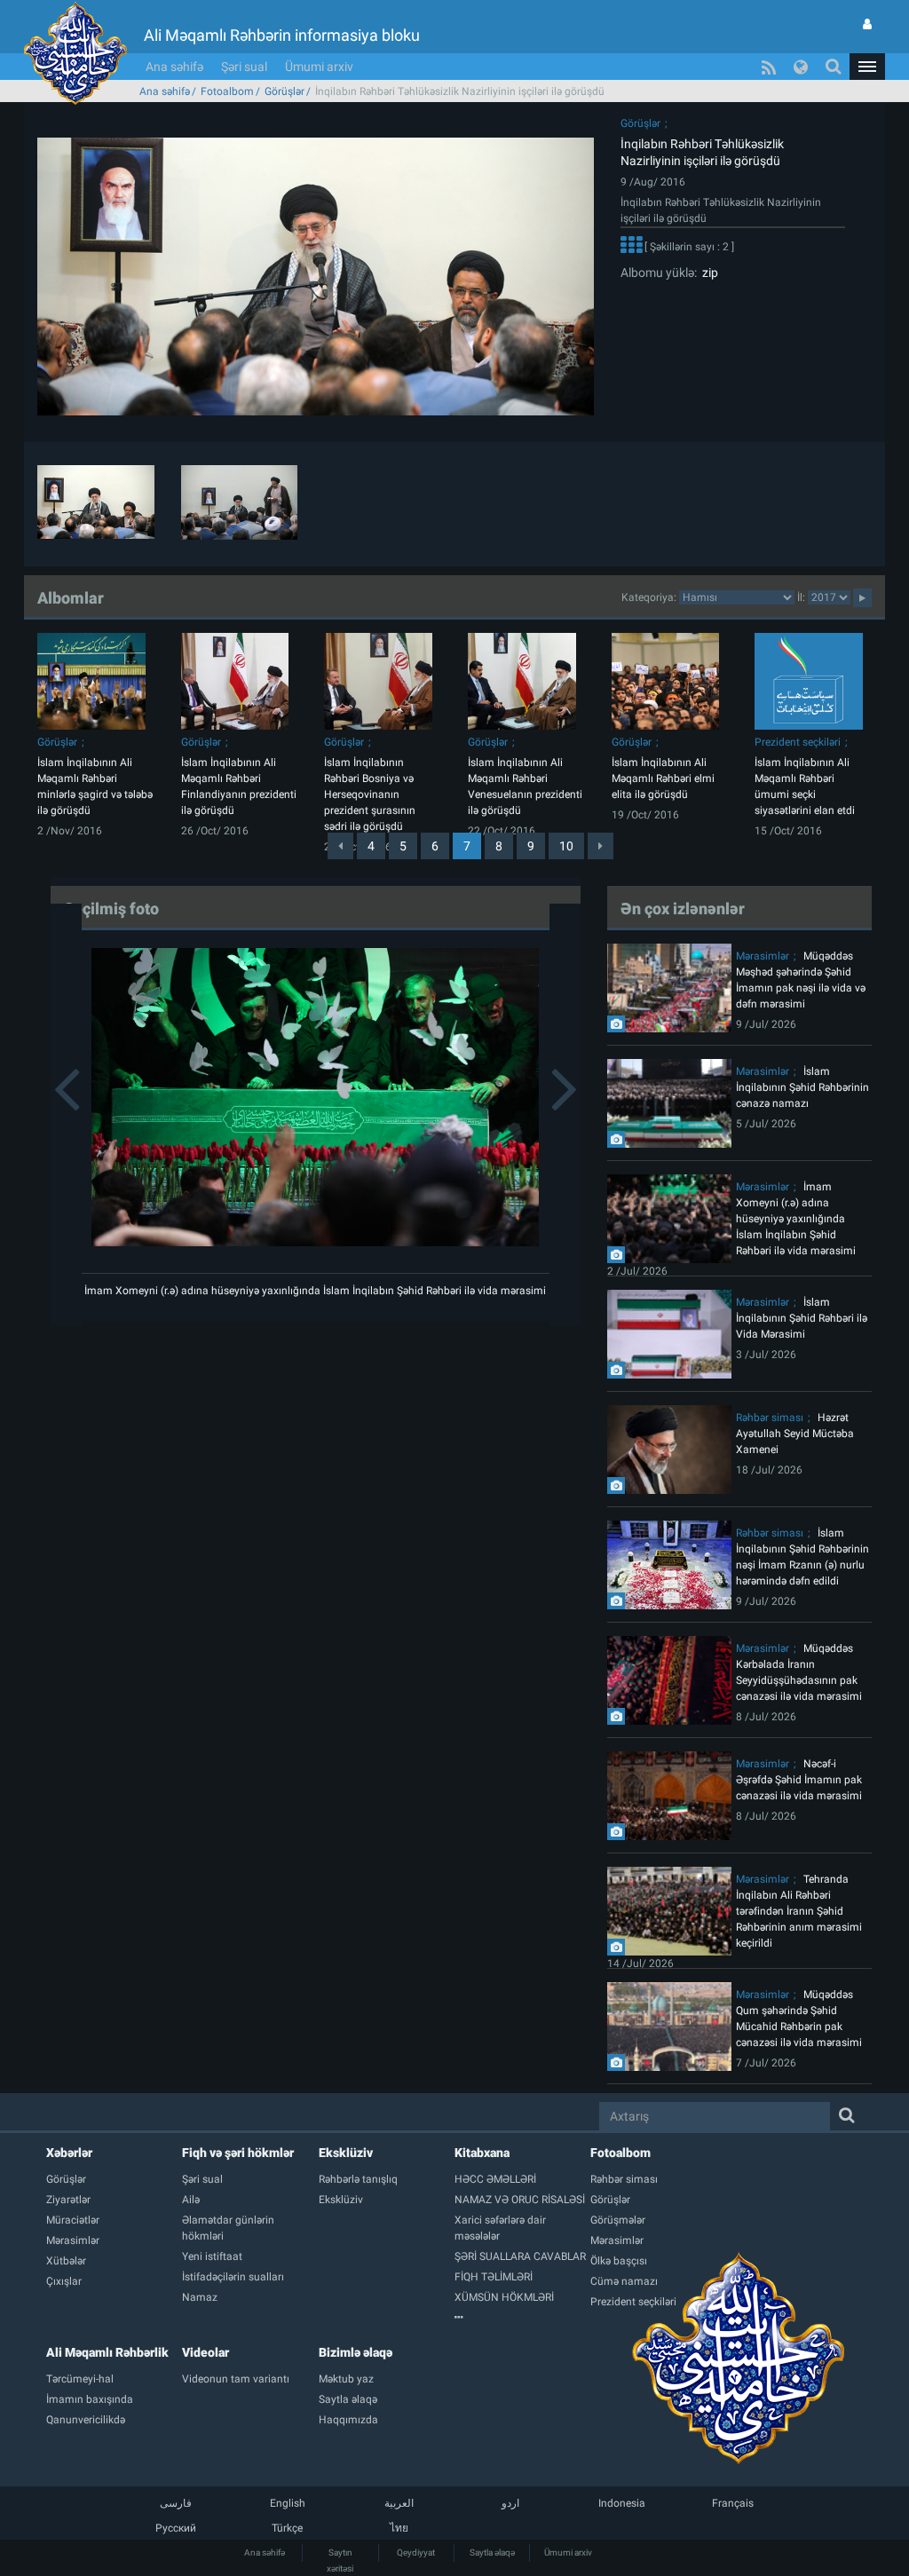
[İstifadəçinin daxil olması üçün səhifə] (867, 24)
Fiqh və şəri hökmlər (238, 2153)
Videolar (206, 2352)
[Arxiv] (522, 2318)
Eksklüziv (346, 2153)
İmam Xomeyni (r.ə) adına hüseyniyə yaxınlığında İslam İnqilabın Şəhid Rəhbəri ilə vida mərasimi (315, 1291)
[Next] (601, 846)
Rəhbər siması (770, 1418)
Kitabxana (482, 2153)
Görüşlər (285, 91)
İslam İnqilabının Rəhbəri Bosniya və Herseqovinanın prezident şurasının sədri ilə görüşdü (370, 794)
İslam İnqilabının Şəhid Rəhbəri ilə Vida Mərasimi (802, 1318)
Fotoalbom (227, 91)
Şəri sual (244, 67)
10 (566, 846)
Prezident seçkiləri (798, 742)
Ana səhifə (174, 67)
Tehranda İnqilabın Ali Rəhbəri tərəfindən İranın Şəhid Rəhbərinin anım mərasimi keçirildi (799, 1911)
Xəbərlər (69, 2153)
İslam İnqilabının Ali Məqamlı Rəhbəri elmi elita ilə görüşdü (663, 778)
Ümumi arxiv (319, 67)
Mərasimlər (763, 956)
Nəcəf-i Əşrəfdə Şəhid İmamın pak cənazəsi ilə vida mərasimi (799, 1780)
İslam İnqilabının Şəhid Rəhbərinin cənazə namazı (802, 1087)
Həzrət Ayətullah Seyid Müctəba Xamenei (795, 1434)
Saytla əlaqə (492, 2552)
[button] (867, 67)
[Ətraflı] (631, 247)
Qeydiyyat (416, 2552)
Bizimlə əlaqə (356, 2352)
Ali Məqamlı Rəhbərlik (107, 2352)
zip (707, 273)
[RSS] (769, 67)
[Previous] (340, 846)
